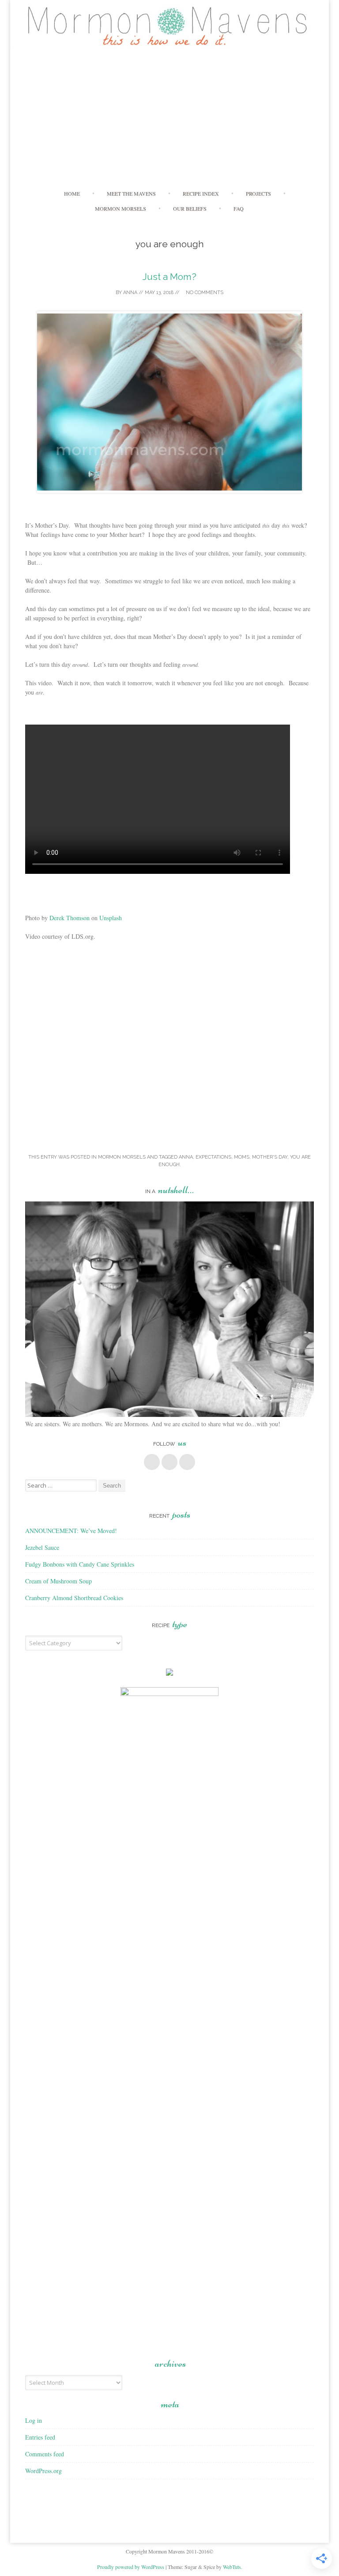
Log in (34, 2420)
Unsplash (111, 918)
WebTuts (232, 2567)
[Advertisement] (170, 117)
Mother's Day (270, 1157)
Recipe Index (201, 193)
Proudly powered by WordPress (131, 2567)
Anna (130, 293)
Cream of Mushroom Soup (58, 1581)
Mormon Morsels (121, 208)
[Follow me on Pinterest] (169, 1462)
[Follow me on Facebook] (152, 1462)
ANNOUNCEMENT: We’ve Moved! (71, 1531)
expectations (213, 1157)
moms (242, 1157)
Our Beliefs (190, 208)
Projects (258, 193)
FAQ (239, 208)
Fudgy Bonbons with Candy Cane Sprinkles (80, 1564)
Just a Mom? (169, 277)
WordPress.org (43, 2471)
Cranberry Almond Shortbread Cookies (74, 1598)
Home (72, 193)
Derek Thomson (70, 918)
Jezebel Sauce (42, 1547)
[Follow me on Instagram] (187, 1462)
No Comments (204, 293)
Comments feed (45, 2454)
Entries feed (40, 2437)
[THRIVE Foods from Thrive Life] (169, 1673)
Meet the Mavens (131, 193)
